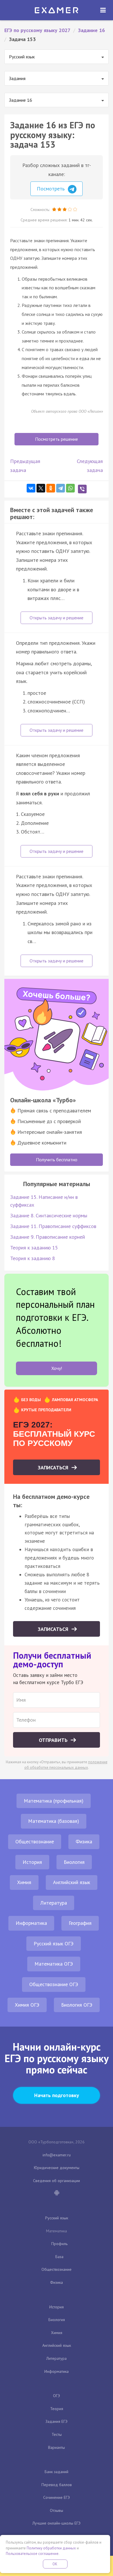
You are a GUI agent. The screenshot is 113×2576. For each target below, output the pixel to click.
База (59, 2257)
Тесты (57, 2434)
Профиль (59, 2244)
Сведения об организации (57, 2181)
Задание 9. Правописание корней (48, 1237)
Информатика (31, 1923)
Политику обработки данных (51, 2548)
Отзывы (57, 2510)
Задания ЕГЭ (57, 2421)
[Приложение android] (57, 2193)
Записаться (54, 1467)
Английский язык (72, 1882)
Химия (24, 1882)
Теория (57, 2409)
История (32, 1862)
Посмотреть (51, 189)
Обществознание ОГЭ (54, 1984)
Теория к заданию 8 (33, 1258)
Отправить (54, 1740)
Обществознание (35, 1841)
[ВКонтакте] (31, 488)
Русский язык (57, 2218)
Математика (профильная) (54, 1801)
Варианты (57, 2447)
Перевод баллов (57, 2485)
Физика (84, 1841)
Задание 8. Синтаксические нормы (49, 1215)
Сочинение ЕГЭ (57, 2497)
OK (55, 2564)
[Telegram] (61, 488)
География (80, 1923)
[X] (41, 488)
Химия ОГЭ (27, 2005)
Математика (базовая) (54, 1821)
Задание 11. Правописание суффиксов (53, 1226)
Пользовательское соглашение (32, 2554)
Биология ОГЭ (77, 2005)
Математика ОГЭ (54, 1964)
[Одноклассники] (51, 488)
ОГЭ (57, 2396)
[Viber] (82, 489)
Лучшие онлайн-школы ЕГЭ (57, 2523)
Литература (54, 1903)
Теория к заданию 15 (34, 1248)
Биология (74, 1862)
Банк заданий (57, 2472)
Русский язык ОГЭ (54, 1943)
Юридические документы (57, 2168)
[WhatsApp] (70, 488)
